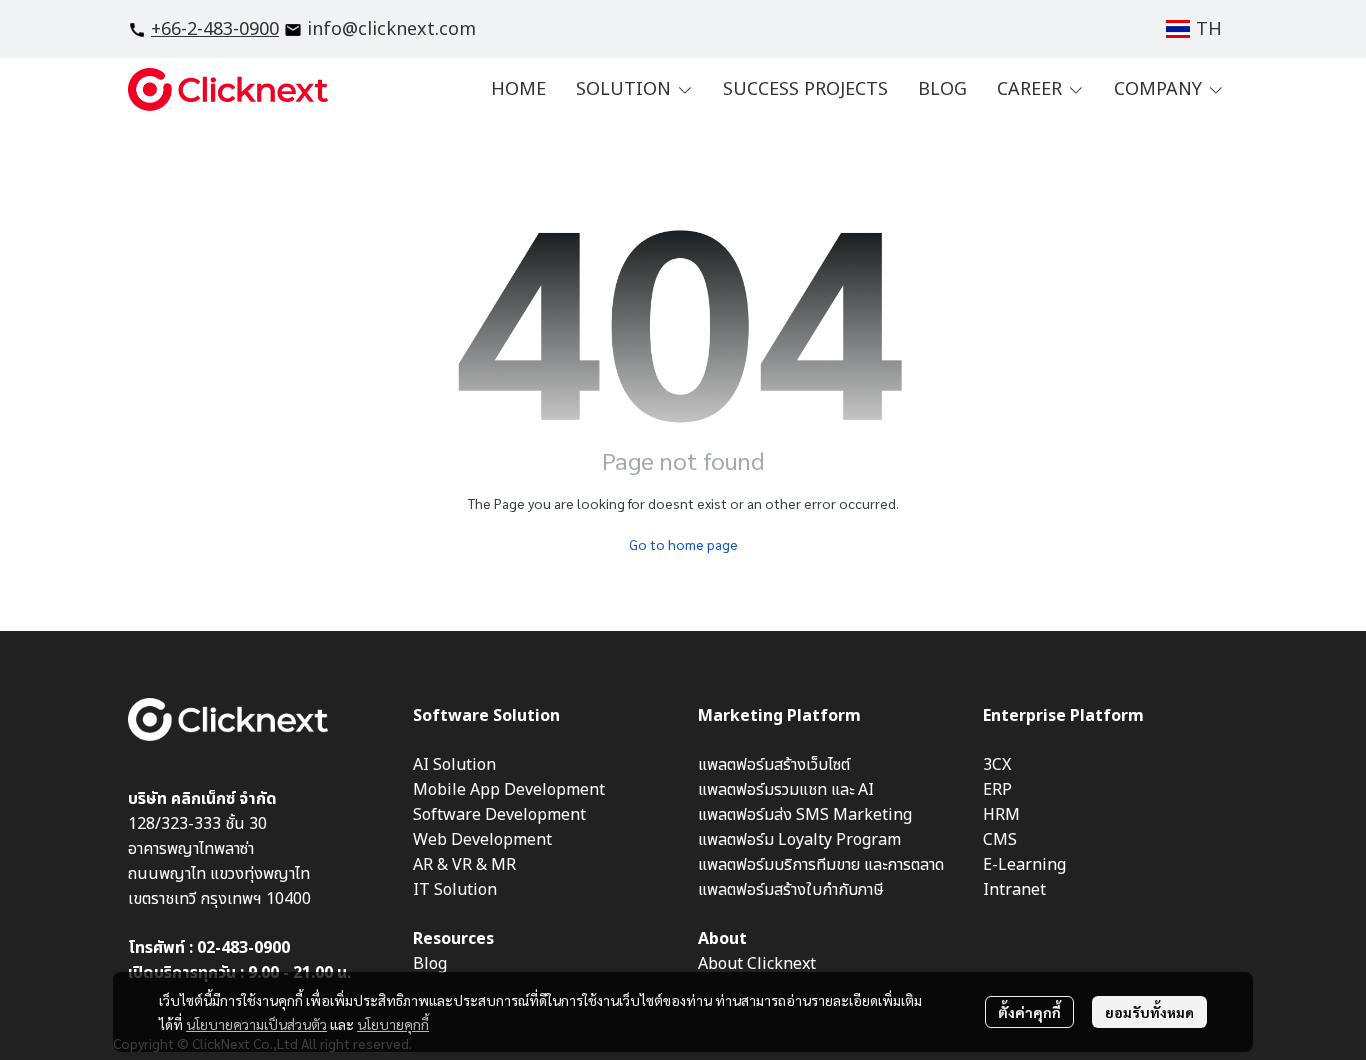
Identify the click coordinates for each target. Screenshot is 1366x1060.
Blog (430, 964)
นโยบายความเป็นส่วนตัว (256, 1024)
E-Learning (1024, 865)
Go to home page (683, 544)
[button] (1194, 29)
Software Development (499, 815)
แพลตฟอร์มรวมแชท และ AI (786, 790)
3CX (997, 765)
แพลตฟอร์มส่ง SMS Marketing (805, 815)
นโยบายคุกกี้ (393, 1024)
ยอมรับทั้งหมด (1149, 1012)
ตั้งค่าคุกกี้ (1029, 1012)
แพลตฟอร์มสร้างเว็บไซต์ (774, 765)
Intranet (1014, 890)
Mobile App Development (509, 790)
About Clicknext (757, 964)
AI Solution (454, 765)
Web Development (482, 840)
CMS (1000, 840)
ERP (997, 790)
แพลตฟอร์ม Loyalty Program (799, 840)
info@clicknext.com (391, 29)
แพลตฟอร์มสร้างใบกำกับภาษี (791, 890)
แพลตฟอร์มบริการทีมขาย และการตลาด (821, 865)
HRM (1001, 815)
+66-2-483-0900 (215, 29)
